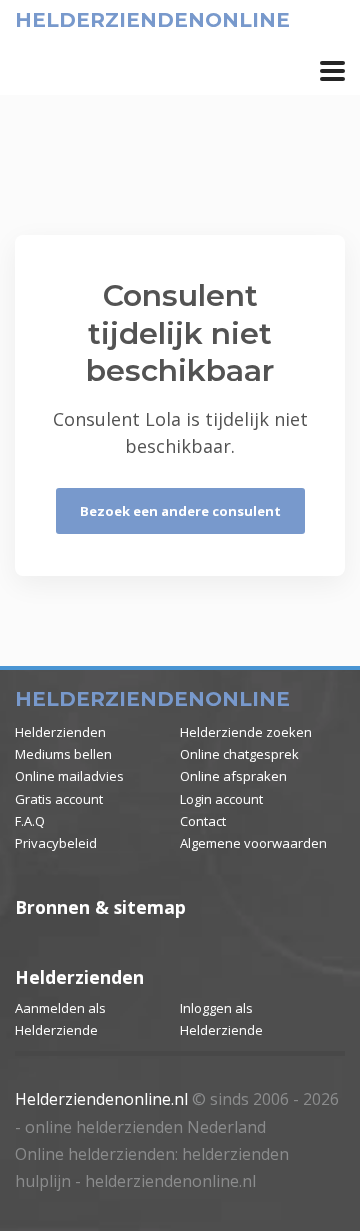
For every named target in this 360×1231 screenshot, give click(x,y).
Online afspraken (233, 776)
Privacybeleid (56, 843)
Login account (221, 799)
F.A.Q (30, 821)
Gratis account (59, 799)
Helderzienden (60, 732)
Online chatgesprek (239, 754)
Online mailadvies (69, 776)
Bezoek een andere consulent (180, 511)
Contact (203, 821)
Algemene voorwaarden (253, 843)
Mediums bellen (63, 754)
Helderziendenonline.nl (101, 1099)
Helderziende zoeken (246, 732)
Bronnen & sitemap (100, 907)
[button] (332, 71)
